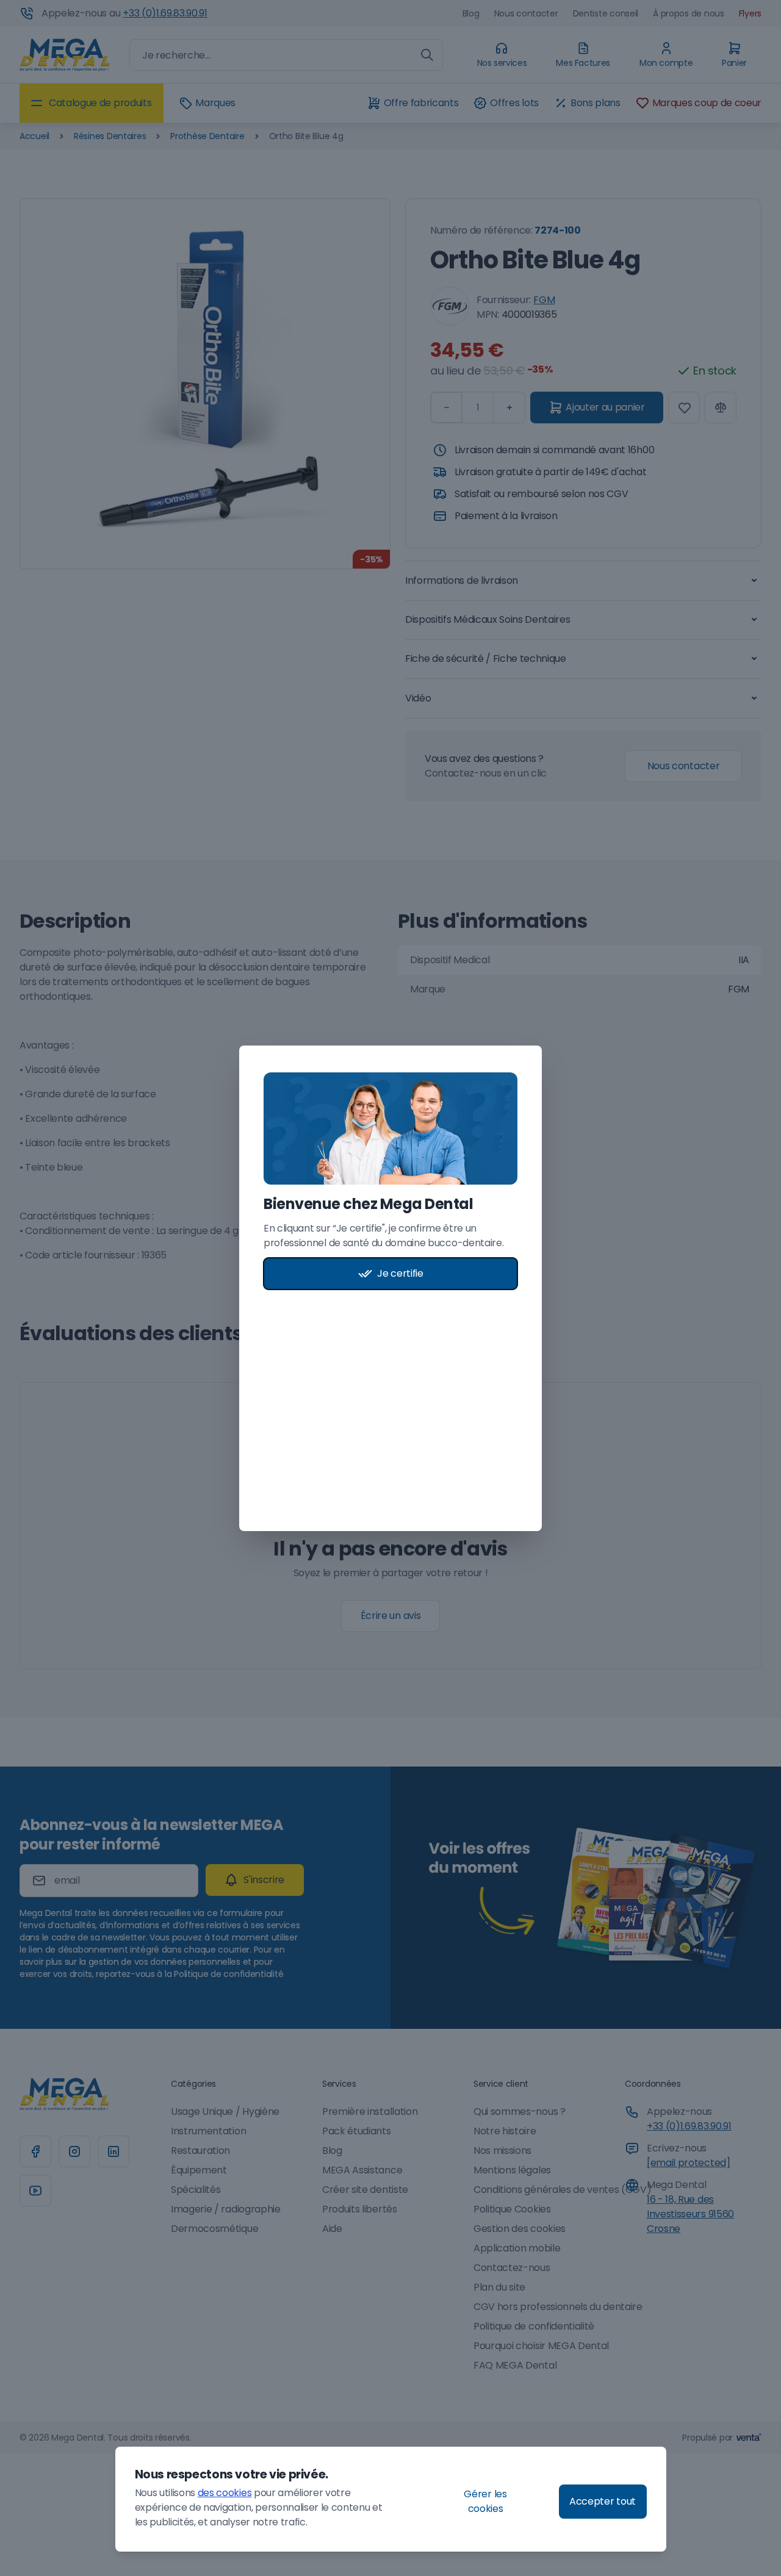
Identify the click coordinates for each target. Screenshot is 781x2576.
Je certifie (400, 1273)
